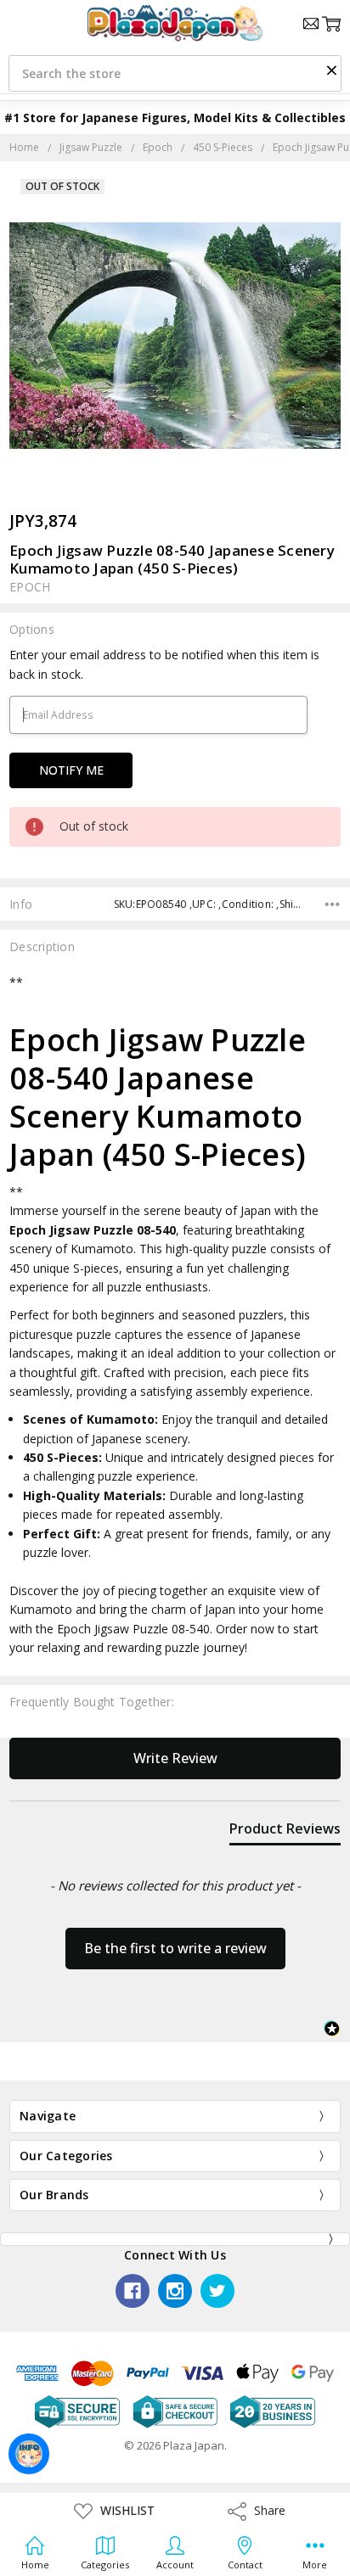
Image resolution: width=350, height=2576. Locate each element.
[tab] (285, 1832)
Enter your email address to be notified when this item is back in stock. (164, 664)
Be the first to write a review (175, 1948)
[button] (331, 70)
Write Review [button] (175, 1758)
